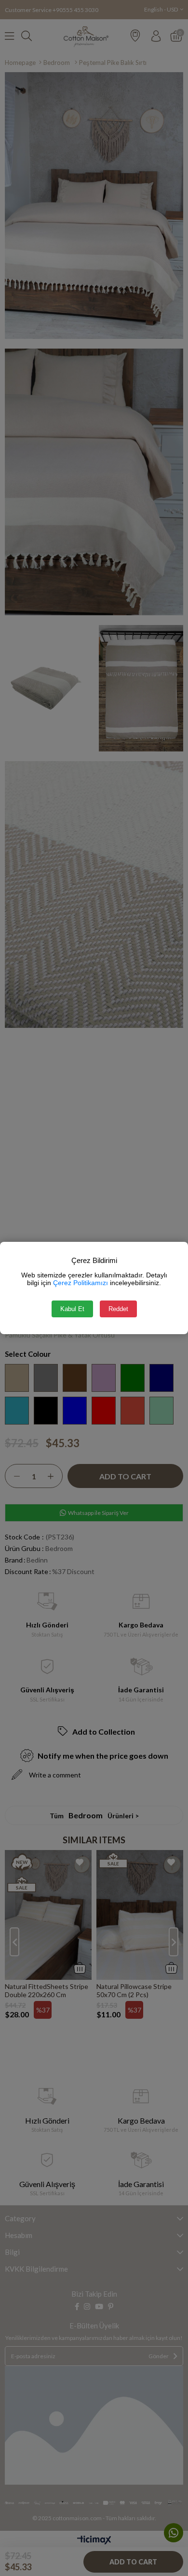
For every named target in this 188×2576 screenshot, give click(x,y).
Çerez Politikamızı (81, 1283)
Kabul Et (72, 1309)
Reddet (118, 1309)
